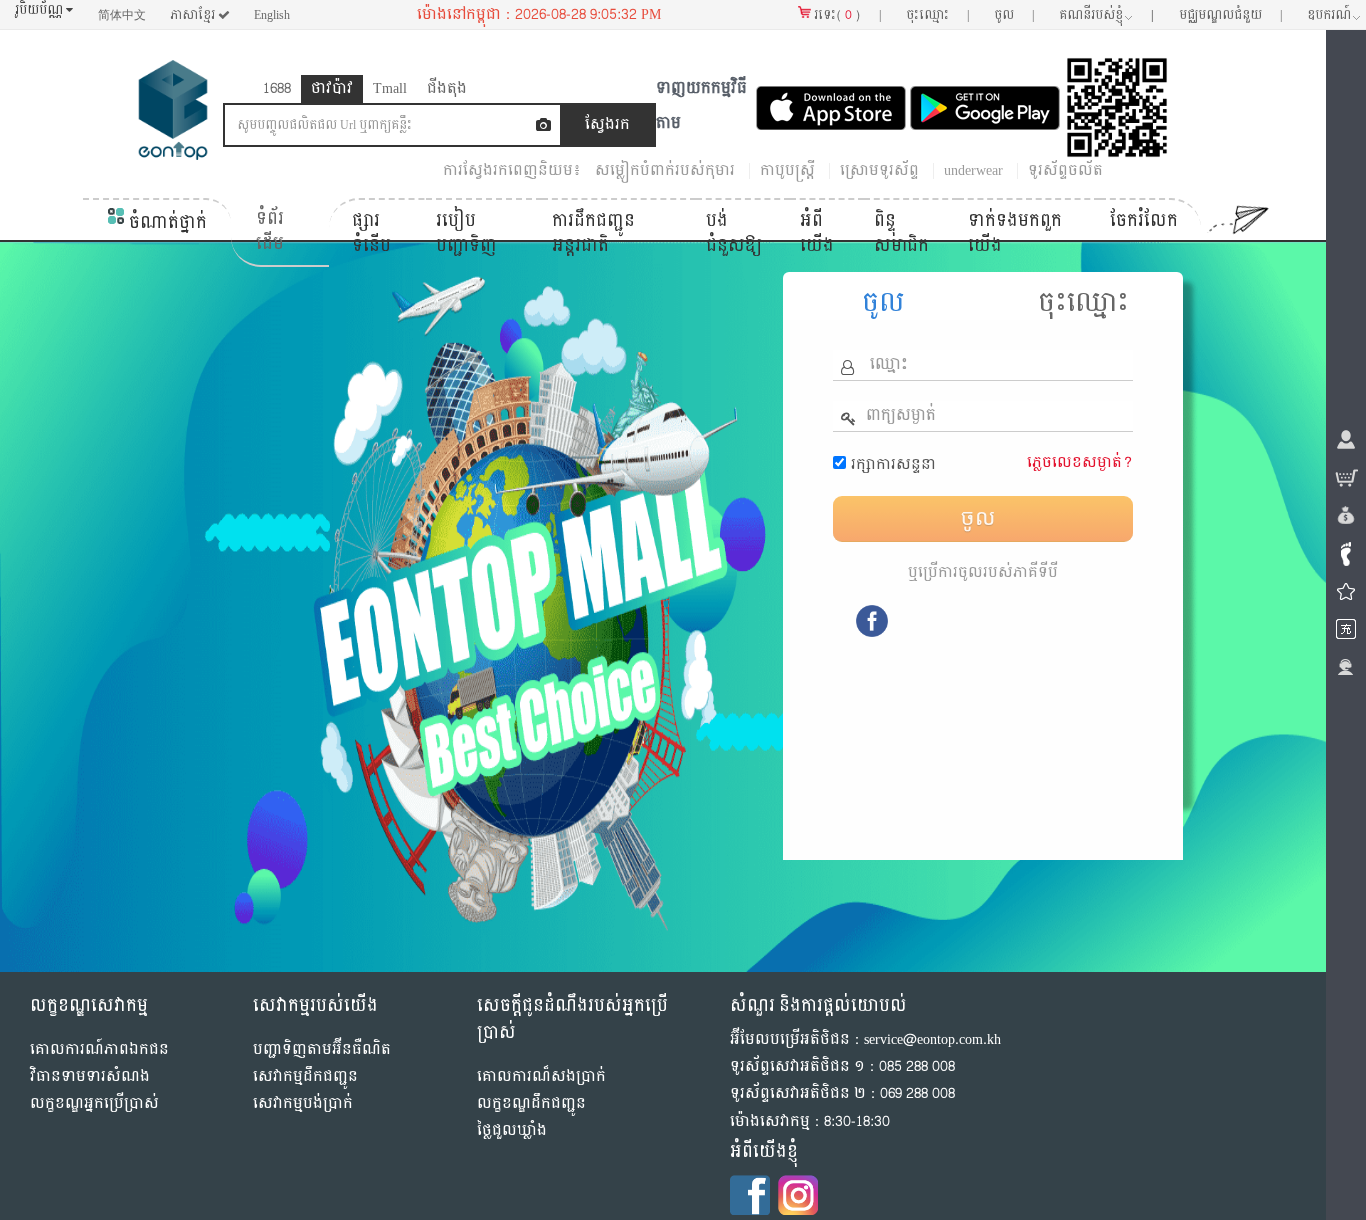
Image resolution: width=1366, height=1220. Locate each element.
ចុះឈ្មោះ (1083, 303)
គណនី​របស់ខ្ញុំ (1106, 15)
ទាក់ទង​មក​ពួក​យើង (1015, 233)
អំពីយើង (817, 233)
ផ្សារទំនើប (371, 233)
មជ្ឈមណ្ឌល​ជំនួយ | (1230, 15)
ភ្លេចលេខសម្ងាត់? (1080, 462)
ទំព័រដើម (270, 231)
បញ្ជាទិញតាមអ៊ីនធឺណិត (322, 1049)
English (272, 15)
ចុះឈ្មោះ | (937, 15)
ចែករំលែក (1144, 220)
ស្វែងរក (607, 124)
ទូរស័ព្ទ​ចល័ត (1065, 170)
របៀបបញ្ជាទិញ (466, 233)
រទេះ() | (846, 15)
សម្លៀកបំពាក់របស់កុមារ (665, 170)
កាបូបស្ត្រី (787, 170)
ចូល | (1014, 15)
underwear (973, 170)
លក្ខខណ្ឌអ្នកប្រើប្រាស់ (94, 1103)
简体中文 (122, 15)
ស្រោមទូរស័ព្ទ (879, 170)
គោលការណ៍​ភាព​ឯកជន (99, 1049)
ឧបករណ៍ (1329, 15)
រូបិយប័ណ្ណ (40, 10)
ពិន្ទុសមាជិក (901, 233)
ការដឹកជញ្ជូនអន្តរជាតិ (593, 233)
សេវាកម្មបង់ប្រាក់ (303, 1103)
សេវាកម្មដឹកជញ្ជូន (305, 1076)
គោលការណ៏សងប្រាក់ (541, 1076)
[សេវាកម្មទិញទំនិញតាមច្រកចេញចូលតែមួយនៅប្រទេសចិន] (173, 114)
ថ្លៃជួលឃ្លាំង (512, 1130)
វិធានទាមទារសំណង (90, 1076)
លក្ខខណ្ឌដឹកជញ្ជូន (531, 1103)
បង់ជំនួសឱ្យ (734, 233)
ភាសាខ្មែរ (194, 15)
